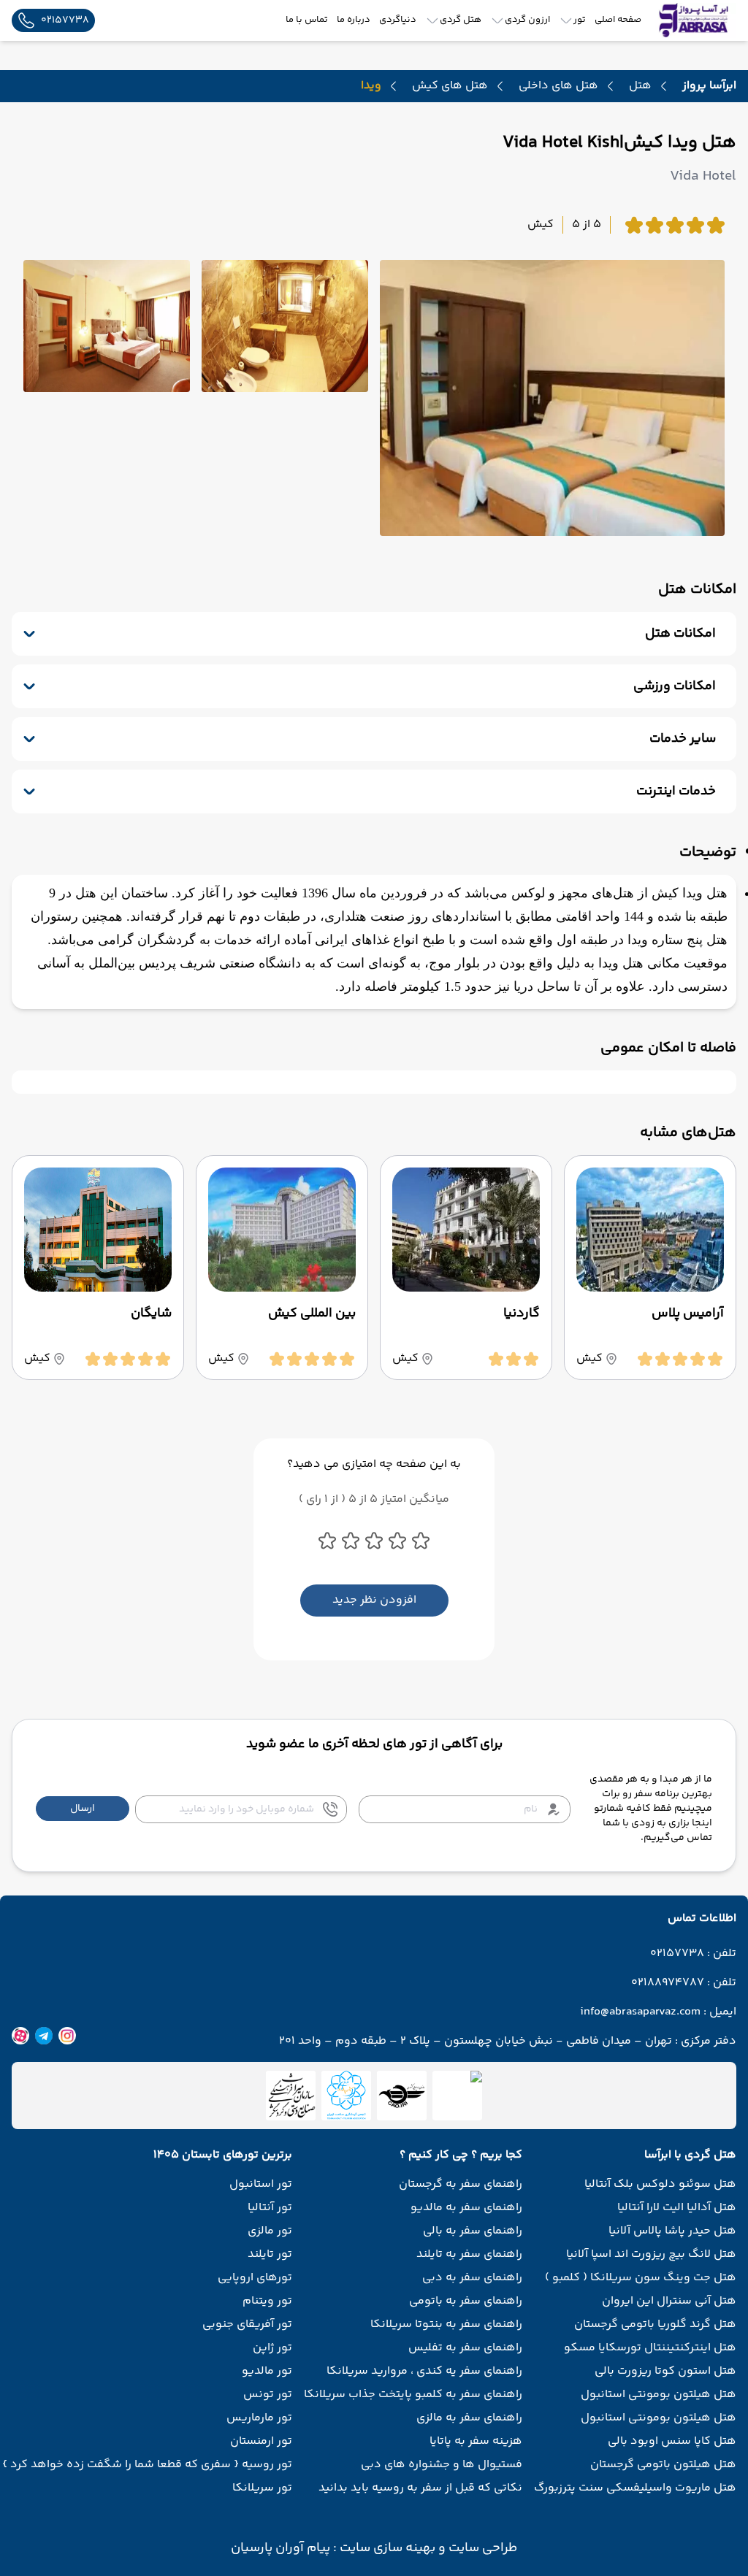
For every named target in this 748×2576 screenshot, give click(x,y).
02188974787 (668, 1983)
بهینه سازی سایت (386, 2548)
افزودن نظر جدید (374, 1600)
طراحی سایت (481, 2548)
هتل (640, 86)
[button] (83, 1809)
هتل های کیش (450, 86)
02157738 (677, 1954)
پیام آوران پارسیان (280, 2548)
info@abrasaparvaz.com (640, 2012)
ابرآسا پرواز (709, 86)
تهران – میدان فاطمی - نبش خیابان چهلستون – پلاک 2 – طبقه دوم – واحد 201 (476, 2042)
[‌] (402, 2096)
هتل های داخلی (558, 86)
